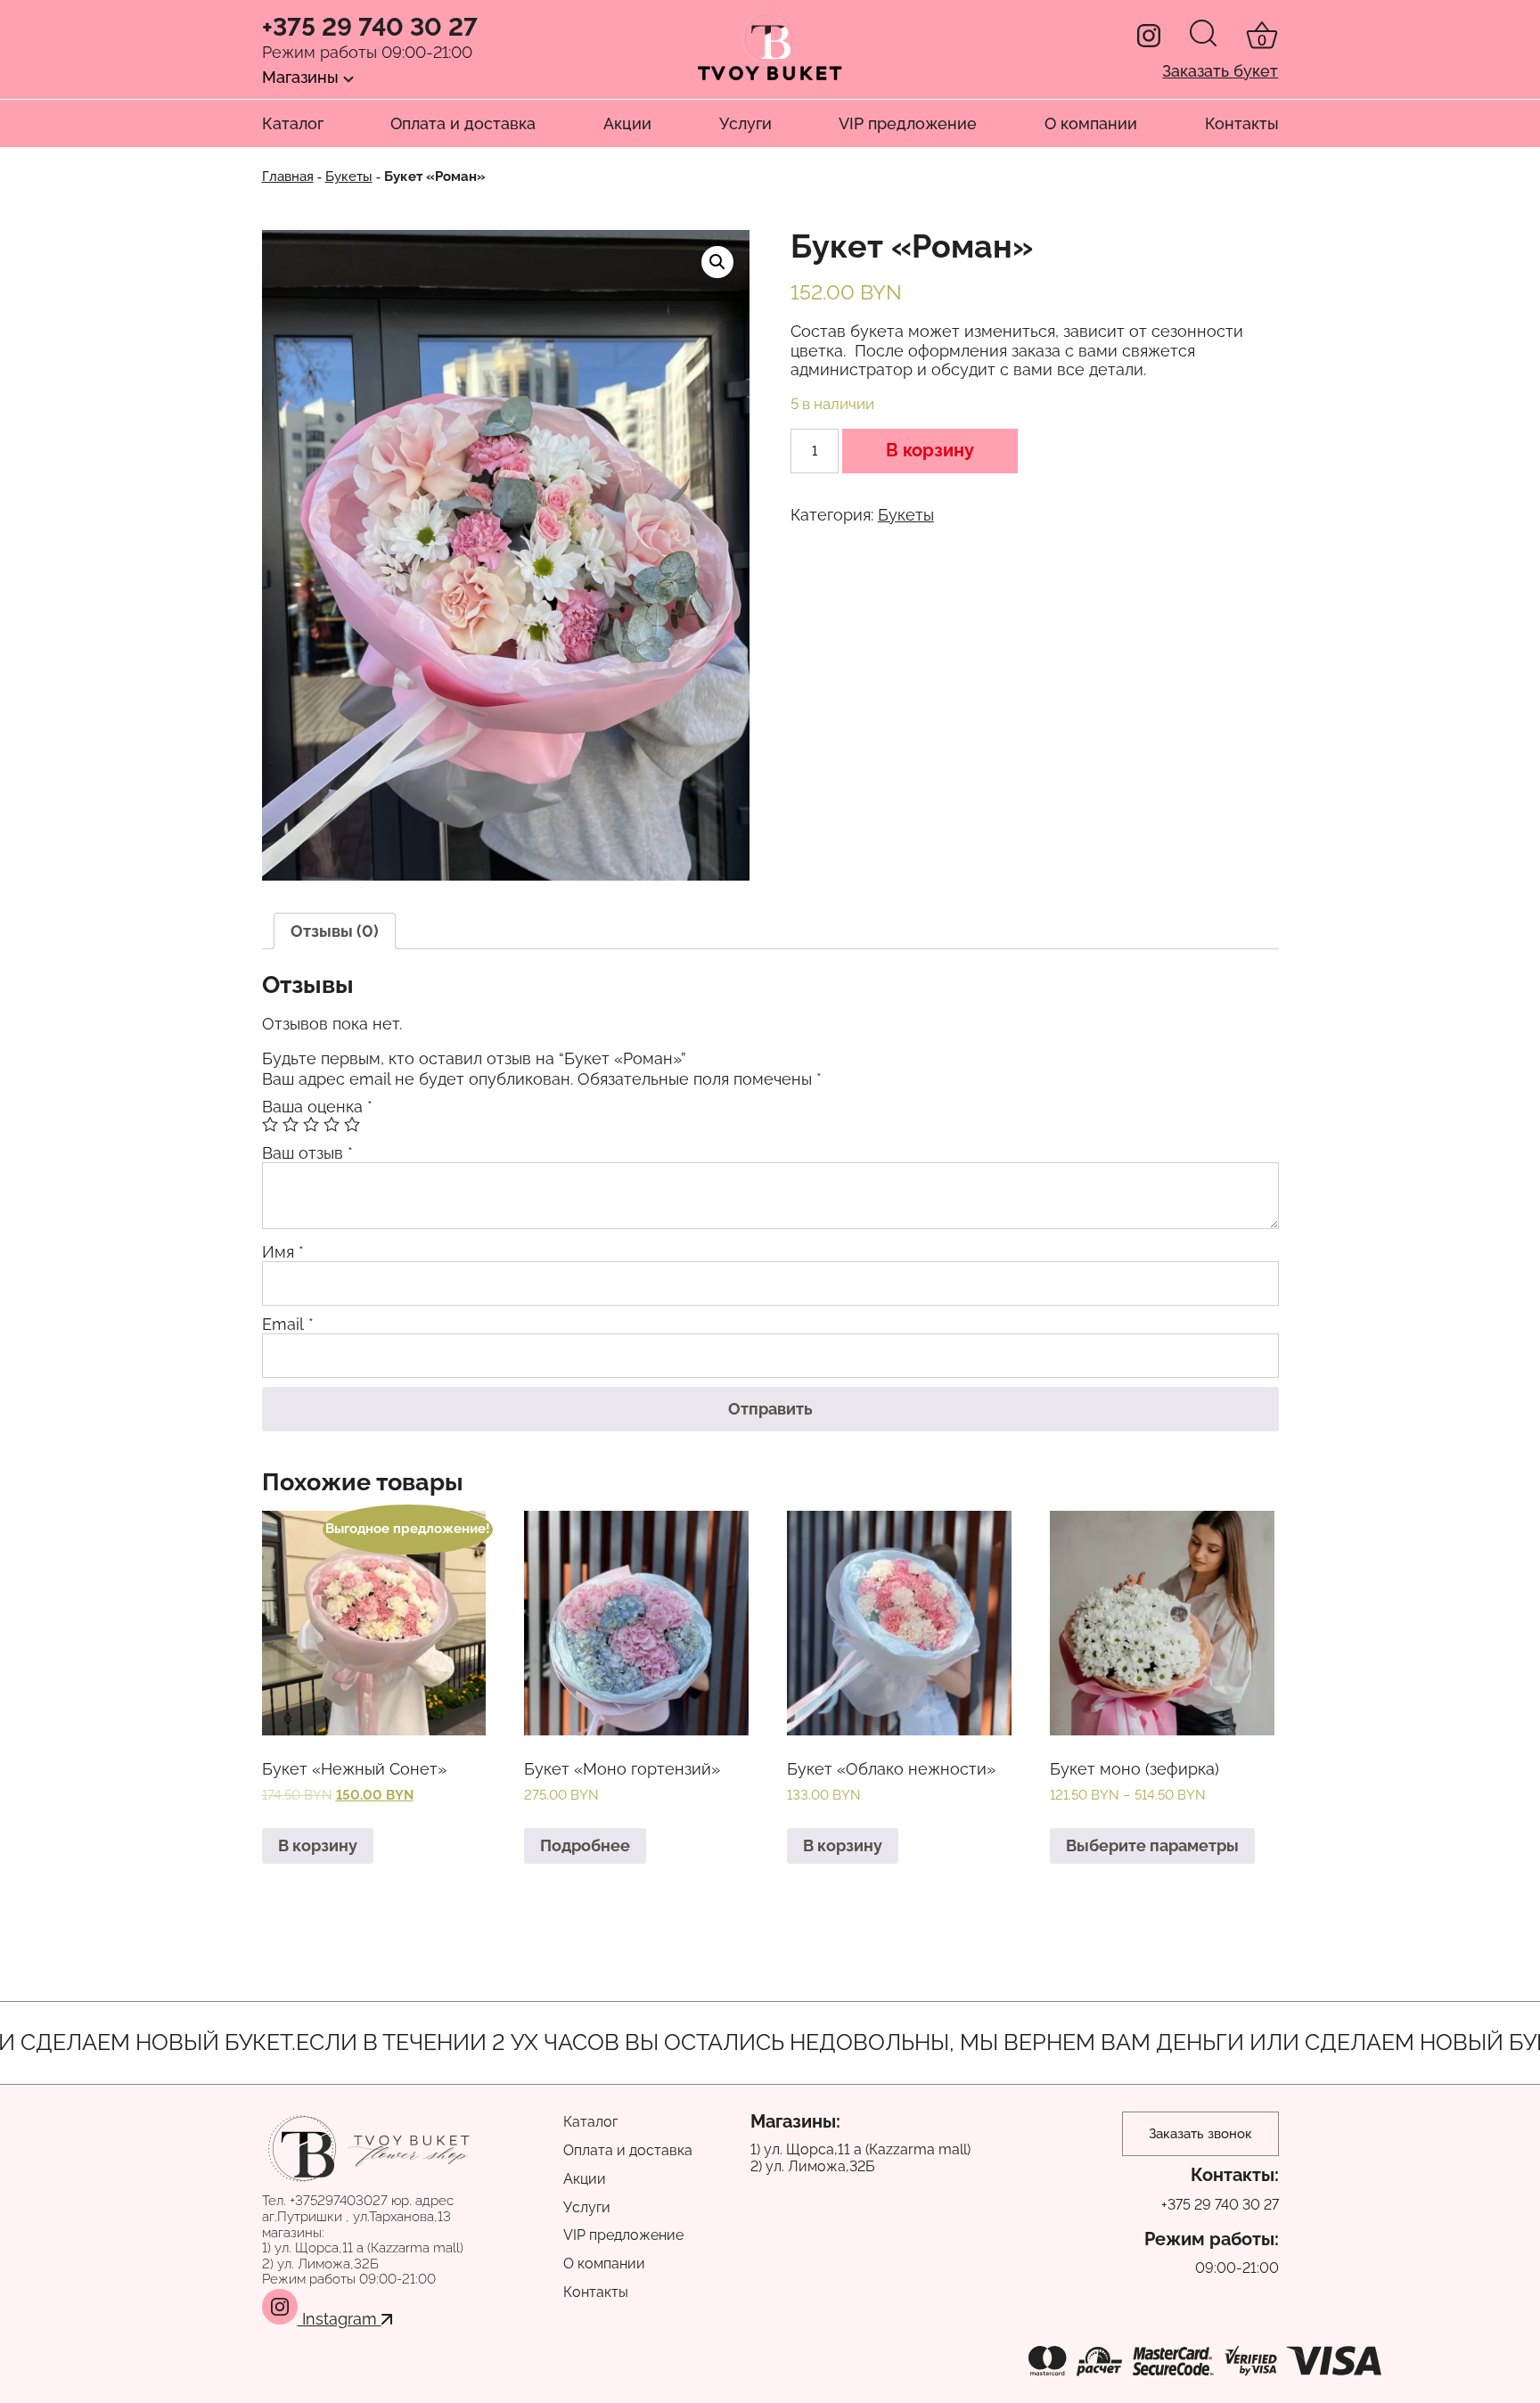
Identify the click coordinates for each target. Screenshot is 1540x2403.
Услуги (745, 123)
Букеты (349, 176)
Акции (627, 123)
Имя (283, 1252)
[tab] (335, 931)
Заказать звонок (1200, 2134)
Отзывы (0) (335, 931)
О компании (1091, 123)
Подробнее (585, 1845)
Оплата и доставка (463, 123)
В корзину (930, 450)
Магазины (303, 77)
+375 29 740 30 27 (370, 28)
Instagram (340, 2319)
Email (288, 1324)
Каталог (293, 123)
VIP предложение (908, 123)
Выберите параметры (1152, 1845)
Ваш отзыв (307, 1153)
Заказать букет (1220, 71)
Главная (288, 176)
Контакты (1242, 123)
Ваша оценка (317, 1107)
